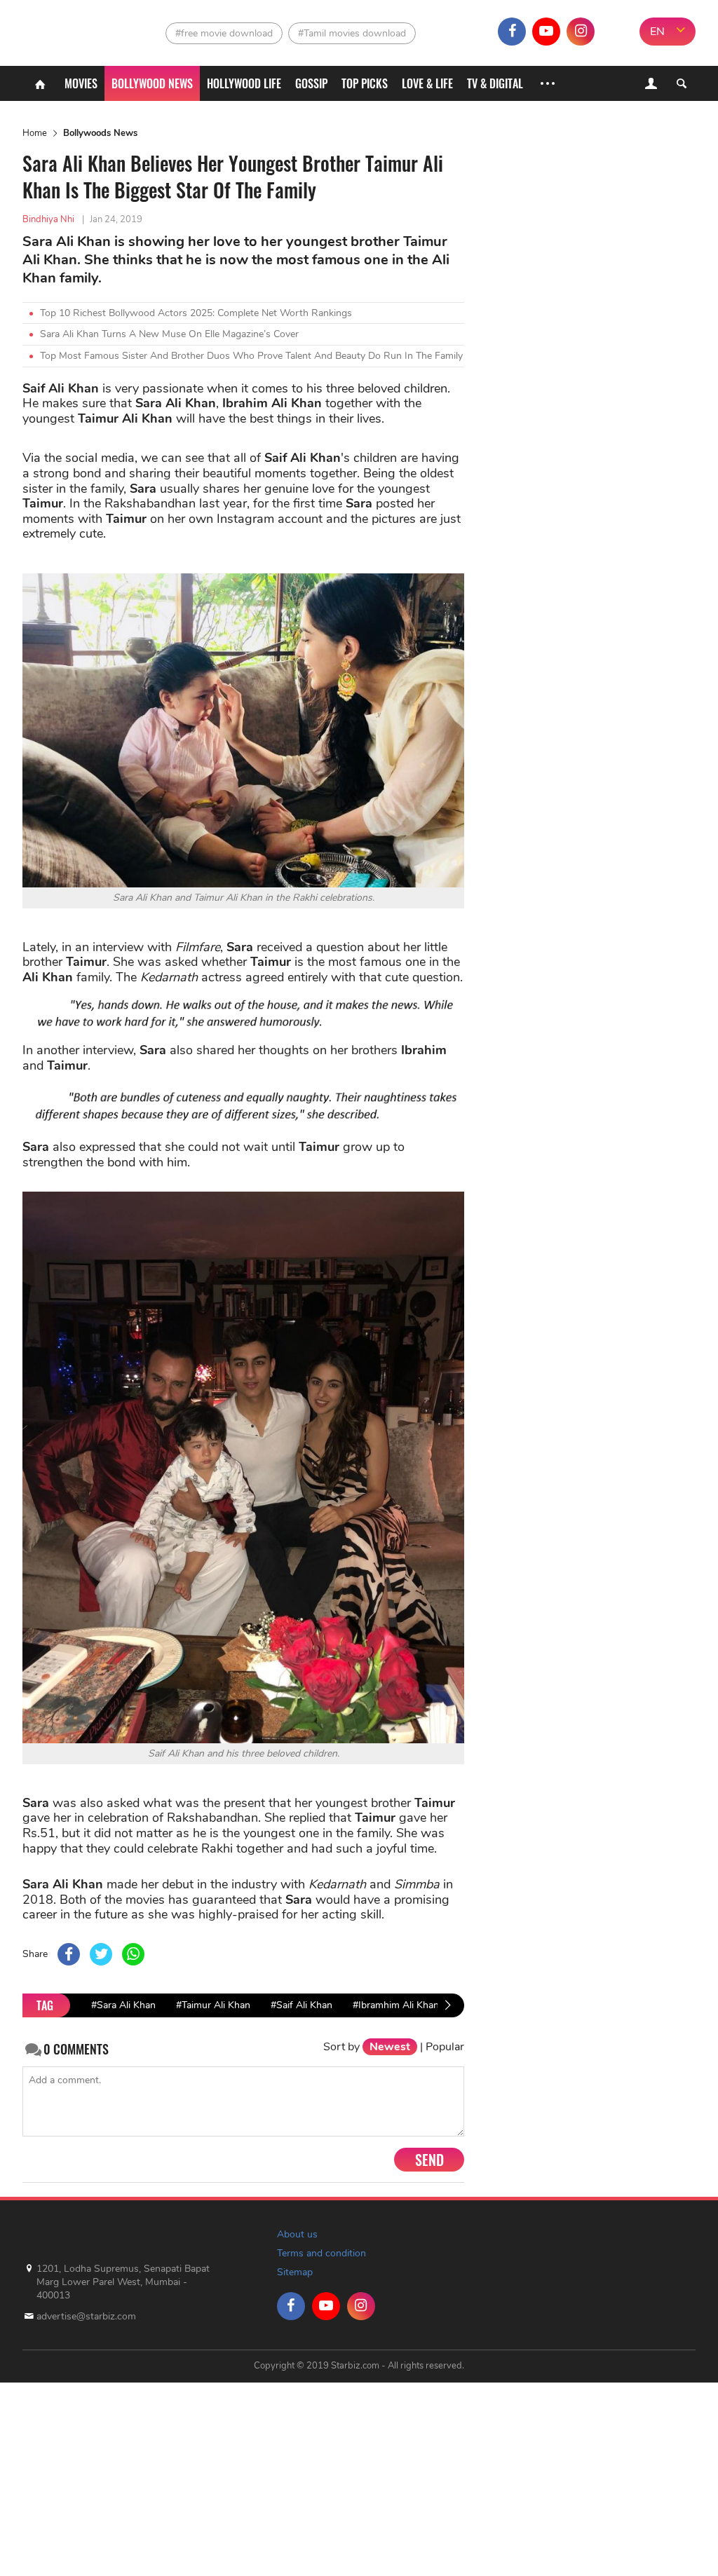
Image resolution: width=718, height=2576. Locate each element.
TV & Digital (495, 83)
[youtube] (546, 32)
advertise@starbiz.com (86, 2316)
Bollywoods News (100, 133)
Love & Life (427, 83)
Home (35, 133)
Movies (81, 83)
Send (429, 2160)
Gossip (311, 83)
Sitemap (295, 2272)
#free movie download (224, 33)
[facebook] (512, 32)
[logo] (57, 28)
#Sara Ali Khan (123, 2005)
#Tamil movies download (352, 33)
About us (297, 2234)
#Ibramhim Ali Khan (396, 2005)
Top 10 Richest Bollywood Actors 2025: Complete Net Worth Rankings (196, 313)
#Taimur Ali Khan (213, 2005)
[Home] (40, 83)
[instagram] (581, 32)
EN (657, 32)
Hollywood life (244, 83)
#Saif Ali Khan (302, 2005)
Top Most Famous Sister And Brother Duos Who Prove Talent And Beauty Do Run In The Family (251, 356)
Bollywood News (152, 83)
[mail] (615, 32)
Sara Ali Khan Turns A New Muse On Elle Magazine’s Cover (169, 334)
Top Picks (365, 83)
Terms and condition (321, 2253)
